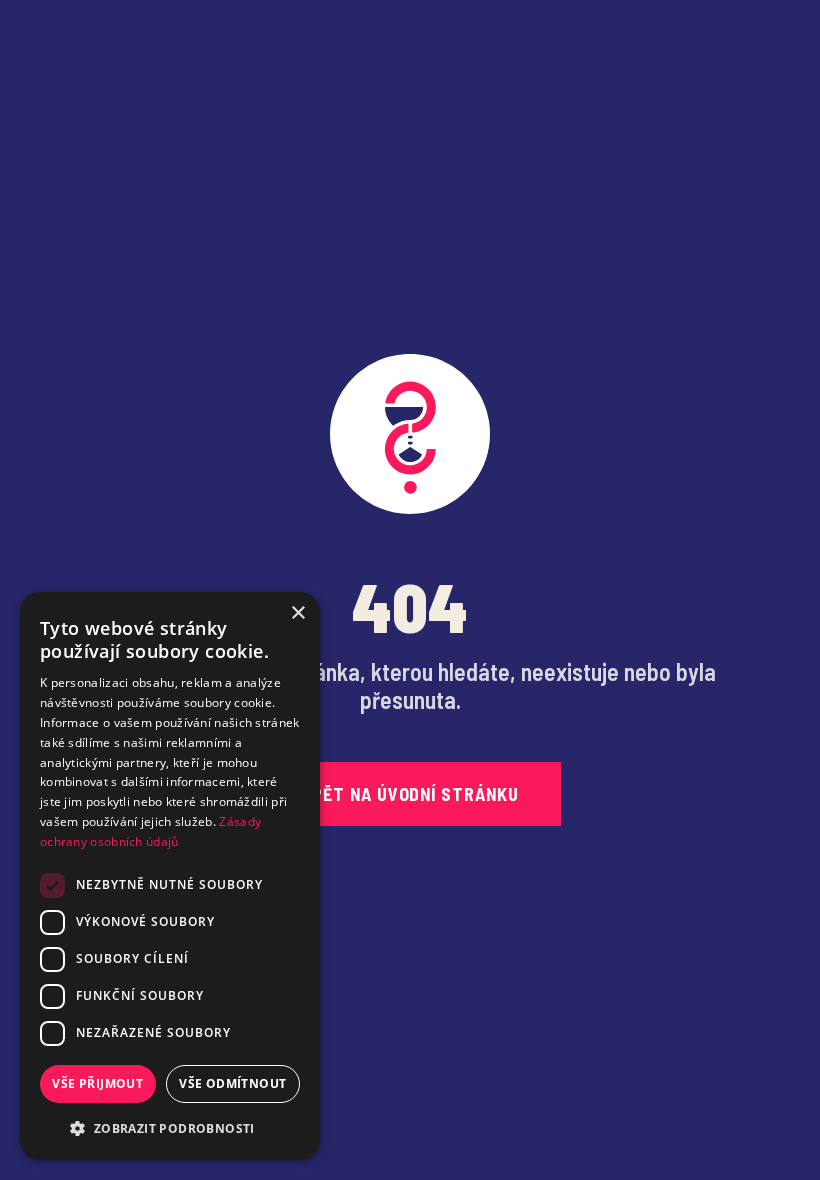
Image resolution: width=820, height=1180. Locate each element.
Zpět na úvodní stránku (410, 794)
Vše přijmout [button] (97, 1083)
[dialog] (170, 876)
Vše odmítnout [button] (232, 1083)
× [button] (297, 613)
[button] (170, 1128)
